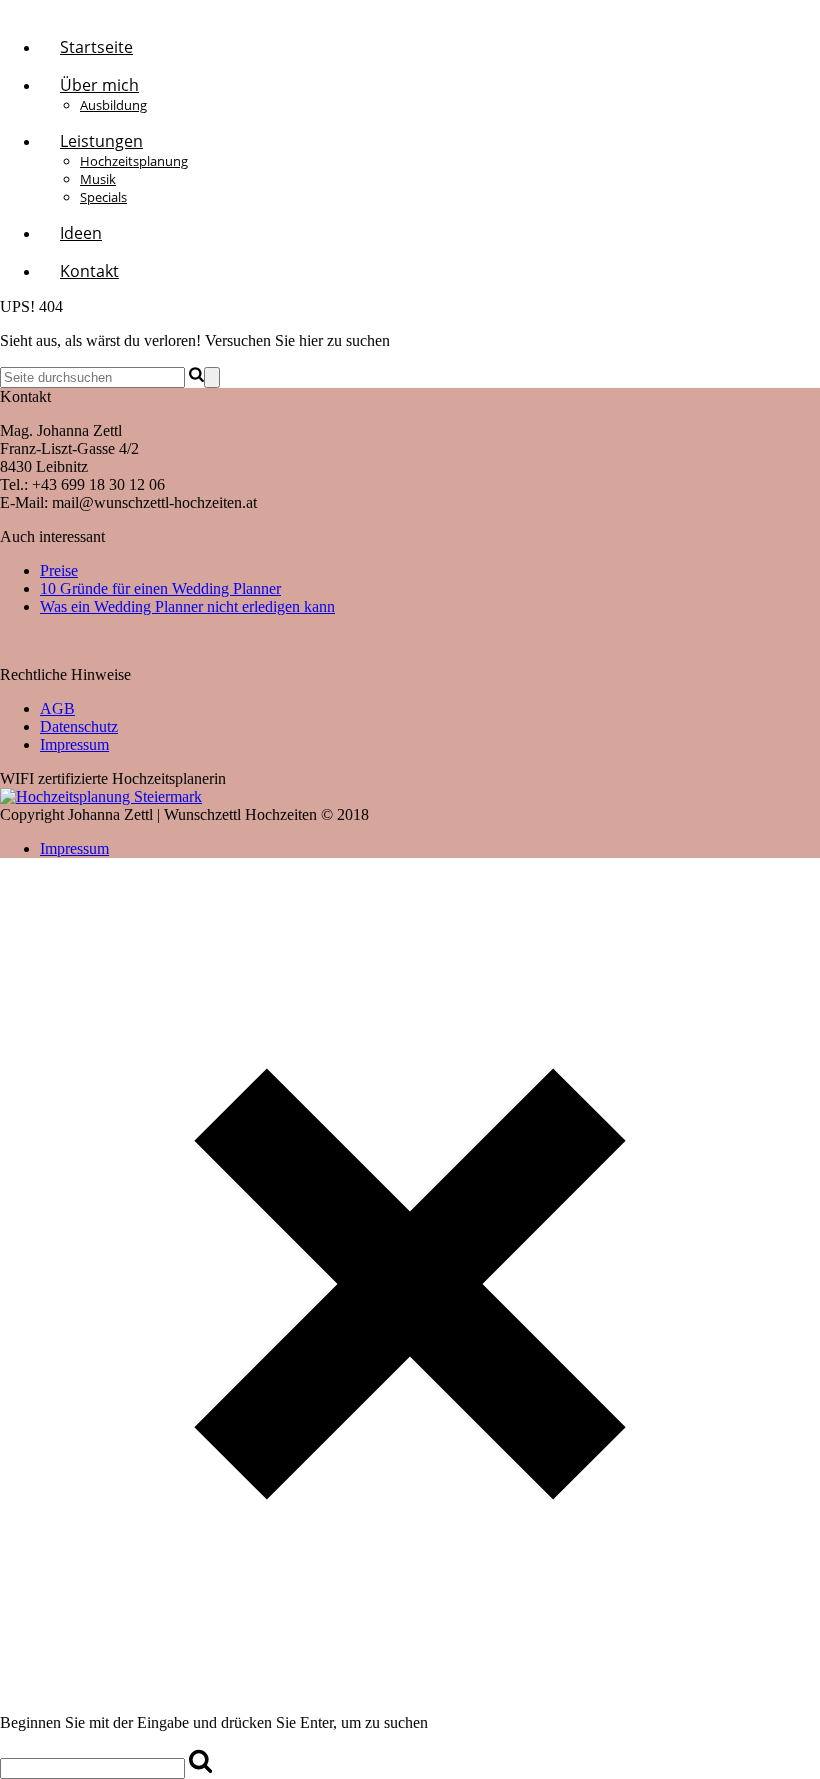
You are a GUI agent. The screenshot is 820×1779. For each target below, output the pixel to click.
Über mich (99, 85)
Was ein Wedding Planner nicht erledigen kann (187, 606)
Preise (59, 570)
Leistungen (101, 141)
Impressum (74, 744)
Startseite (96, 47)
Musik (98, 179)
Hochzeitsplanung (134, 161)
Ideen (81, 233)
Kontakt (89, 271)
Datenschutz (79, 726)
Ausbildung (113, 105)
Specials (103, 197)
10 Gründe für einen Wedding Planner (160, 588)
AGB (57, 708)
